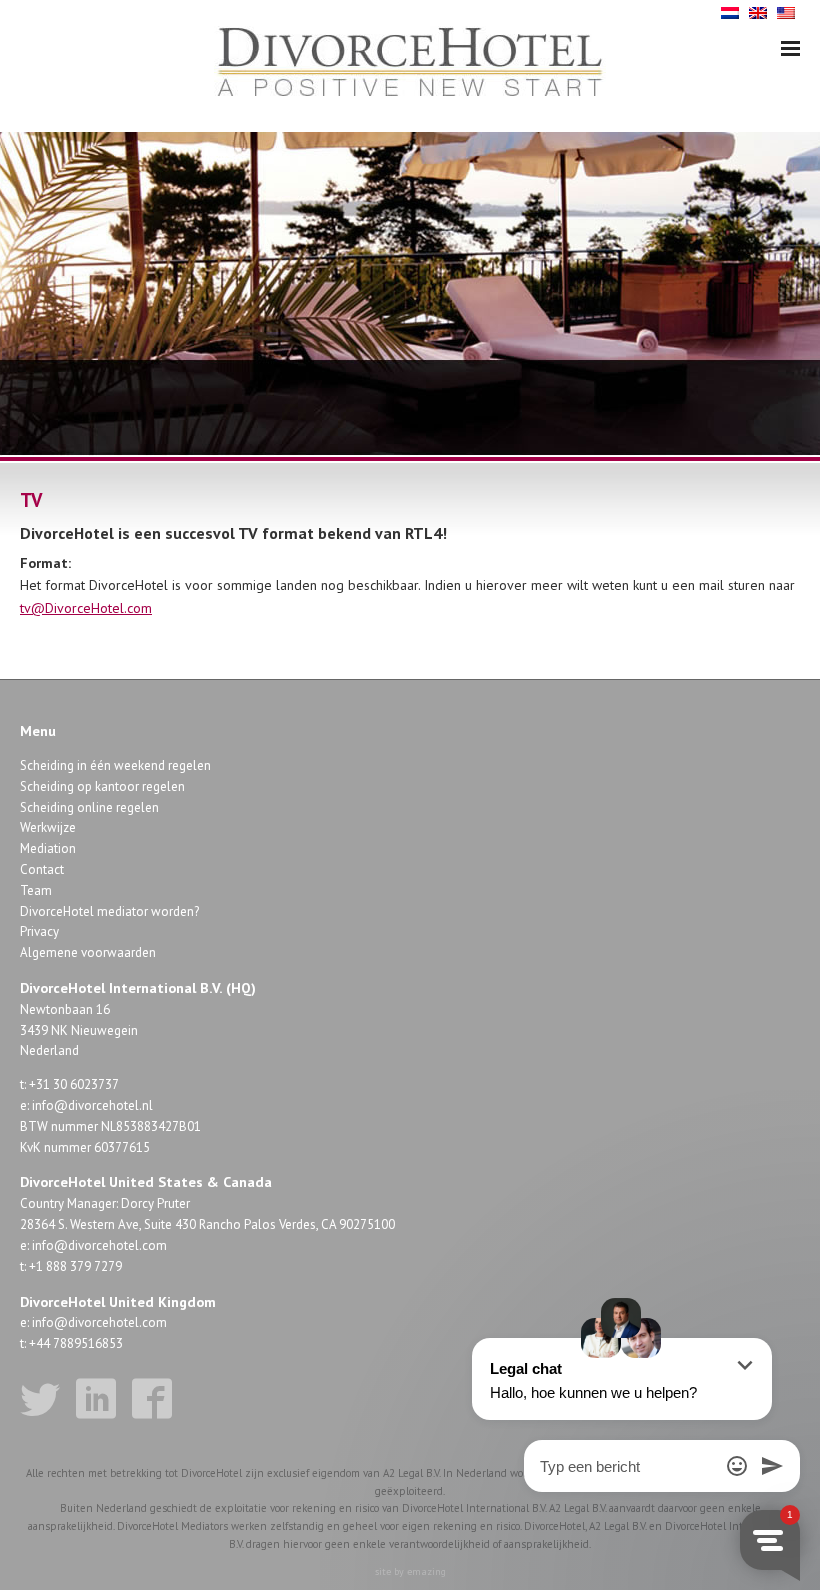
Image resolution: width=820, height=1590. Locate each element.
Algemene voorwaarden (88, 952)
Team (36, 890)
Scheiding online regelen (89, 807)
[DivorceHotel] (410, 63)
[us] (786, 11)
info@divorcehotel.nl (92, 1105)
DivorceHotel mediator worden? (109, 911)
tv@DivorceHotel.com (86, 608)
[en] (758, 11)
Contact (42, 869)
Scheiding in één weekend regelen (115, 765)
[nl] (730, 11)
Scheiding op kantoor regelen (102, 786)
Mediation (48, 848)
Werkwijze (48, 827)
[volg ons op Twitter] (40, 1398)
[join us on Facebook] (152, 1398)
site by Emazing (410, 1571)
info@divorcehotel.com (99, 1245)
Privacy (39, 931)
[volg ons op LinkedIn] (96, 1398)
